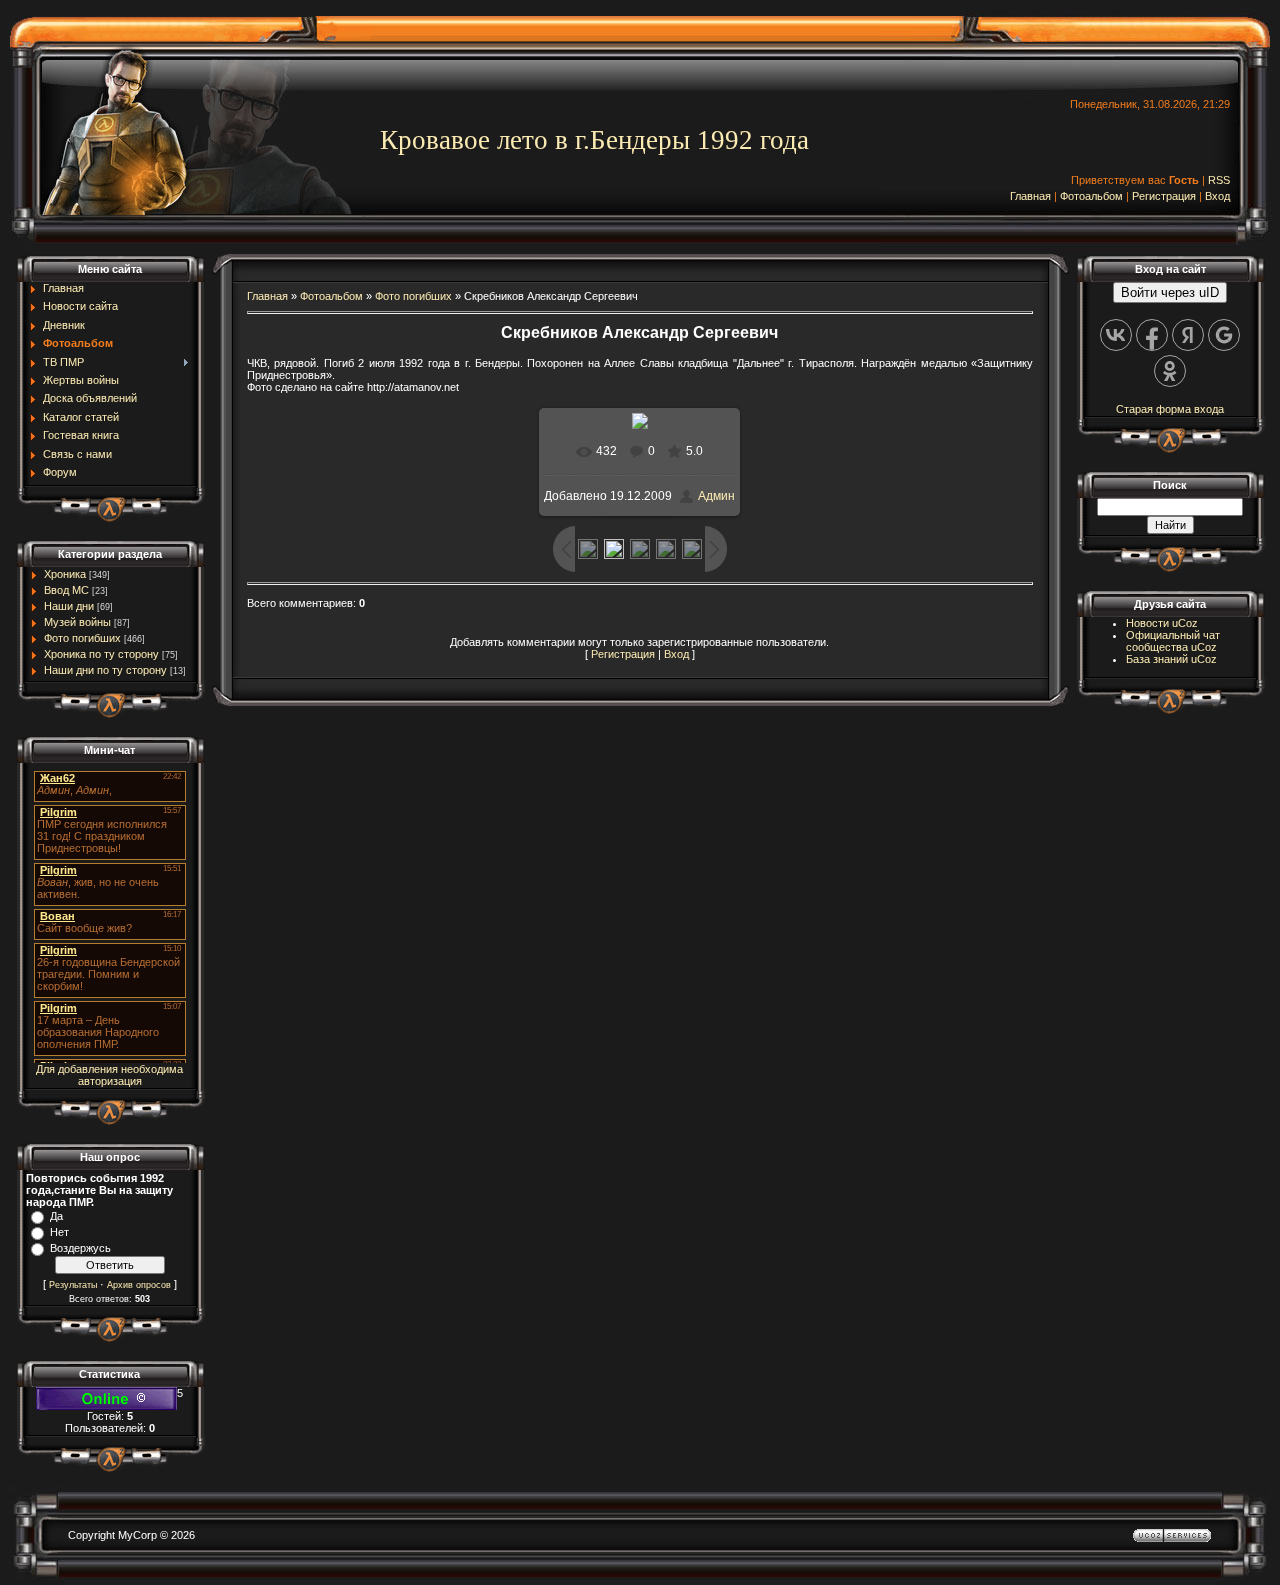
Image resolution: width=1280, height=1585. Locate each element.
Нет (59, 1232)
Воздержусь (80, 1248)
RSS (1219, 180)
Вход (1217, 196)
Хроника (65, 574)
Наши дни (69, 606)
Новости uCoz (1162, 623)
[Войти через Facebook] (1152, 335)
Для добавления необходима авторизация (109, 1075)
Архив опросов (139, 1285)
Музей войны (77, 622)
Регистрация (1164, 196)
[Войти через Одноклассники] (1170, 371)
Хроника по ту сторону (101, 654)
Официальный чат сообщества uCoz (1173, 641)
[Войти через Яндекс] (1188, 335)
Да (56, 1216)
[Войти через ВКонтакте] (1116, 335)
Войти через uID (1170, 292)
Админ (716, 496)
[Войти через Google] (1224, 335)
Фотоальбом (1091, 196)
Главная (1030, 196)
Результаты (73, 1285)
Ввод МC (66, 590)
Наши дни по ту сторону (105, 670)
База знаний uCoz (1171, 659)
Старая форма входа (1170, 409)
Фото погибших (82, 638)
